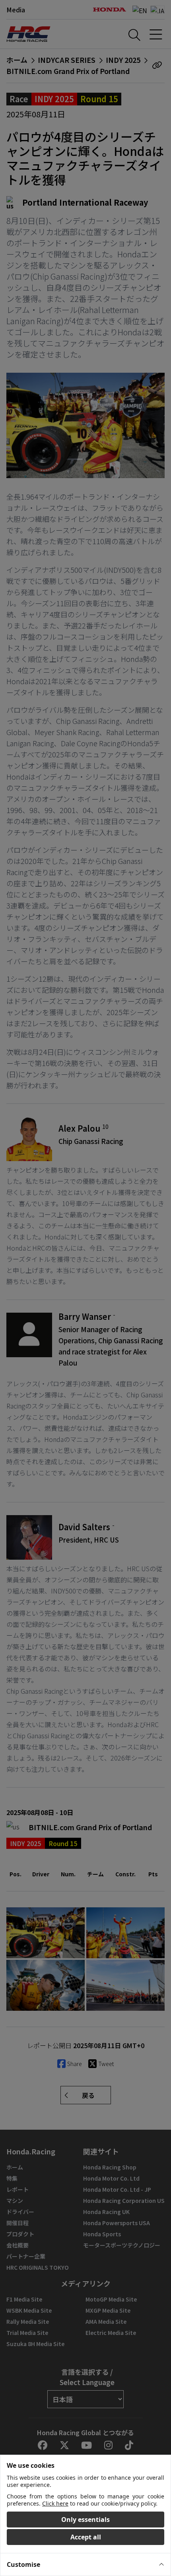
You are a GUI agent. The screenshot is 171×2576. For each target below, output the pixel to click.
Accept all (86, 2537)
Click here (55, 2503)
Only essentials (85, 2520)
